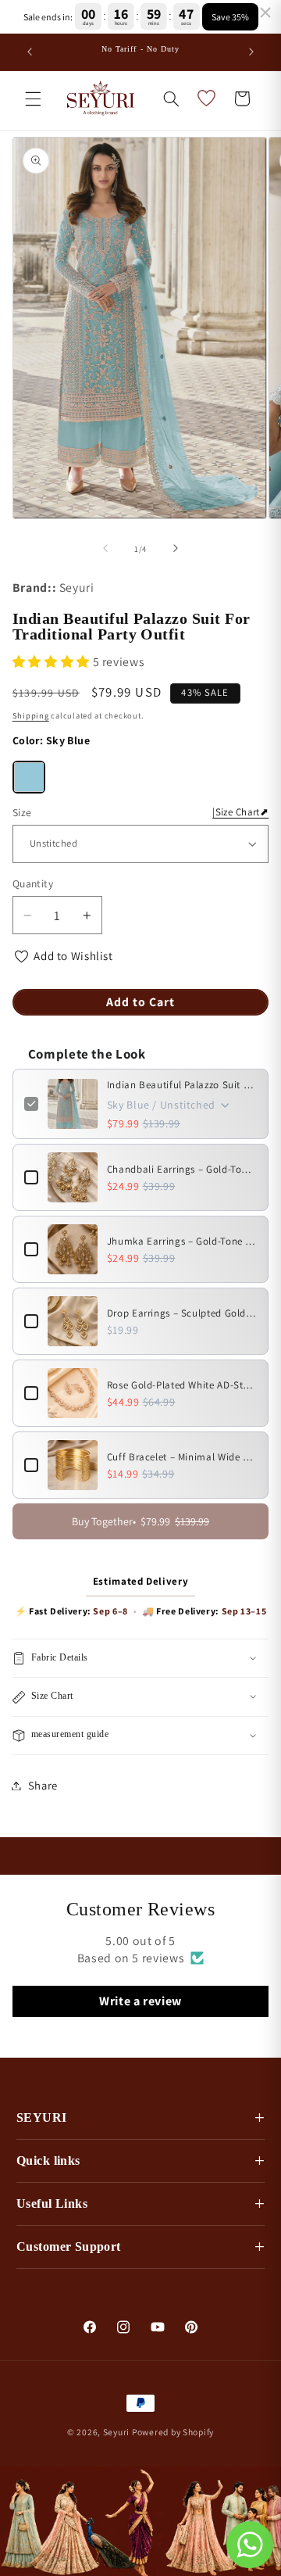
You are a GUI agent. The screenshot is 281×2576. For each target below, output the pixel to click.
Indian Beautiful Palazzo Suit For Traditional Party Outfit (182, 1085)
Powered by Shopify (173, 2432)
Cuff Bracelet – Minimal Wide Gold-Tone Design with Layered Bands (182, 1457)
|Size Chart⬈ (240, 812)
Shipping (31, 715)
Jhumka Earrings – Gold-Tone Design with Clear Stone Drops (182, 1241)
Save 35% (230, 17)
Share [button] (43, 1785)
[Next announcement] (251, 52)
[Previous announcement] (30, 52)
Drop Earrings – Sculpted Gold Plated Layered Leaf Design (182, 1313)
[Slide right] (176, 549)
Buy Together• (140, 1521)
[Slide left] (105, 549)
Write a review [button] (140, 2001)
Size (141, 812)
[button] (33, 99)
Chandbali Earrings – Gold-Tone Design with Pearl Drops (182, 1169)
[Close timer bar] (265, 13)
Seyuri (116, 2432)
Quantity (33, 883)
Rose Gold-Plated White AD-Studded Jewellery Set (182, 1385)
